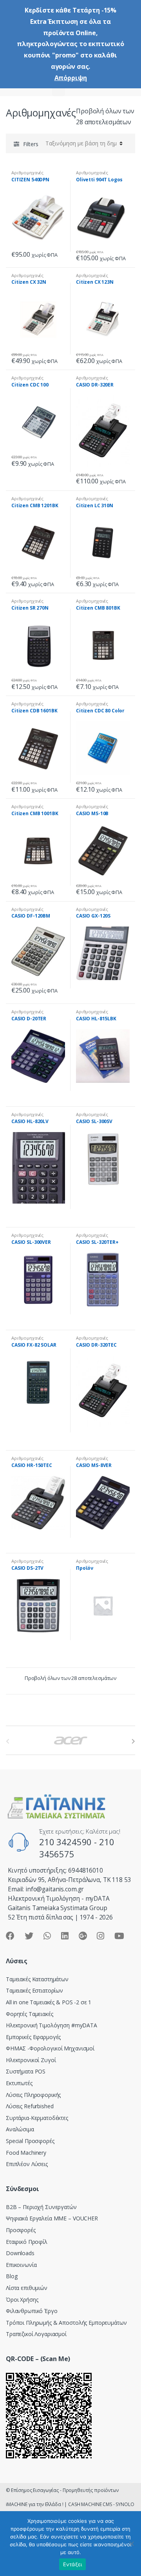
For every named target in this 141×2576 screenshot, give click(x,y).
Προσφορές (21, 2230)
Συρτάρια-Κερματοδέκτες (37, 2118)
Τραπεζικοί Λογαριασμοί (36, 2334)
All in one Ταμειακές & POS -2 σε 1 (49, 2002)
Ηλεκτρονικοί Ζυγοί (31, 2060)
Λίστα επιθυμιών (27, 2288)
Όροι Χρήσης (22, 2300)
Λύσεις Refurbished (30, 2106)
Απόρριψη (71, 78)
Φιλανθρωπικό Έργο (32, 2311)
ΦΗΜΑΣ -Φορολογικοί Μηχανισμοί (50, 2048)
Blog (12, 2276)
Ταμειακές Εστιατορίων (34, 1990)
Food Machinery (26, 2153)
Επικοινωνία (21, 2265)
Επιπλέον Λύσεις (27, 2164)
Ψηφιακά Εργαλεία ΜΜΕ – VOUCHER (52, 2218)
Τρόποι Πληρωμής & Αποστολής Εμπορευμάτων (66, 2323)
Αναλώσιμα (20, 2129)
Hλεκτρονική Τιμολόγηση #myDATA (52, 2025)
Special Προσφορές (30, 2141)
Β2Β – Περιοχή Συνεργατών (41, 2207)
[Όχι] (131, 2544)
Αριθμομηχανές (27, 173)
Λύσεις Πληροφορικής (33, 2095)
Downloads (20, 2253)
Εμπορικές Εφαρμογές (33, 2037)
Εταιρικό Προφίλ (27, 2242)
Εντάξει (73, 2564)
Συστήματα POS (26, 2071)
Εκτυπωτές (19, 2083)
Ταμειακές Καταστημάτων (37, 1979)
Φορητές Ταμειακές (30, 2014)
